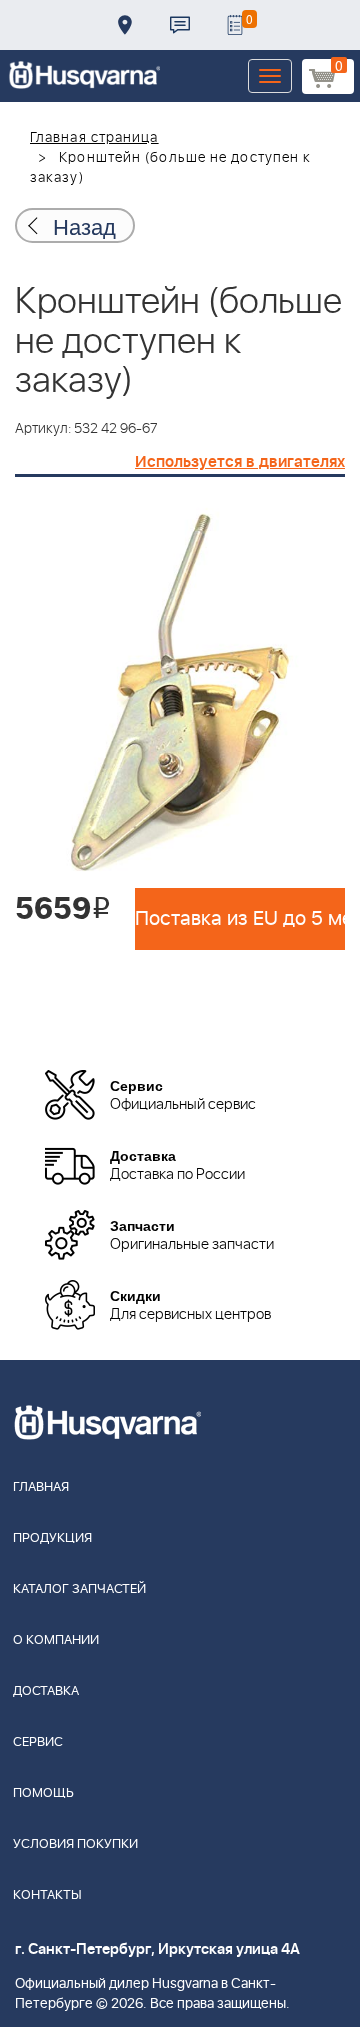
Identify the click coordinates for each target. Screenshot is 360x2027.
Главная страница (94, 138)
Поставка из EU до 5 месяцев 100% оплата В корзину (240, 919)
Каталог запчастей (79, 1589)
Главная (41, 1487)
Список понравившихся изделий (235, 25)
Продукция (52, 1538)
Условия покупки (75, 1844)
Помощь (43, 1793)
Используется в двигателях (240, 462)
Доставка (125, 25)
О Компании (56, 1640)
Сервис (38, 1742)
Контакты (180, 25)
